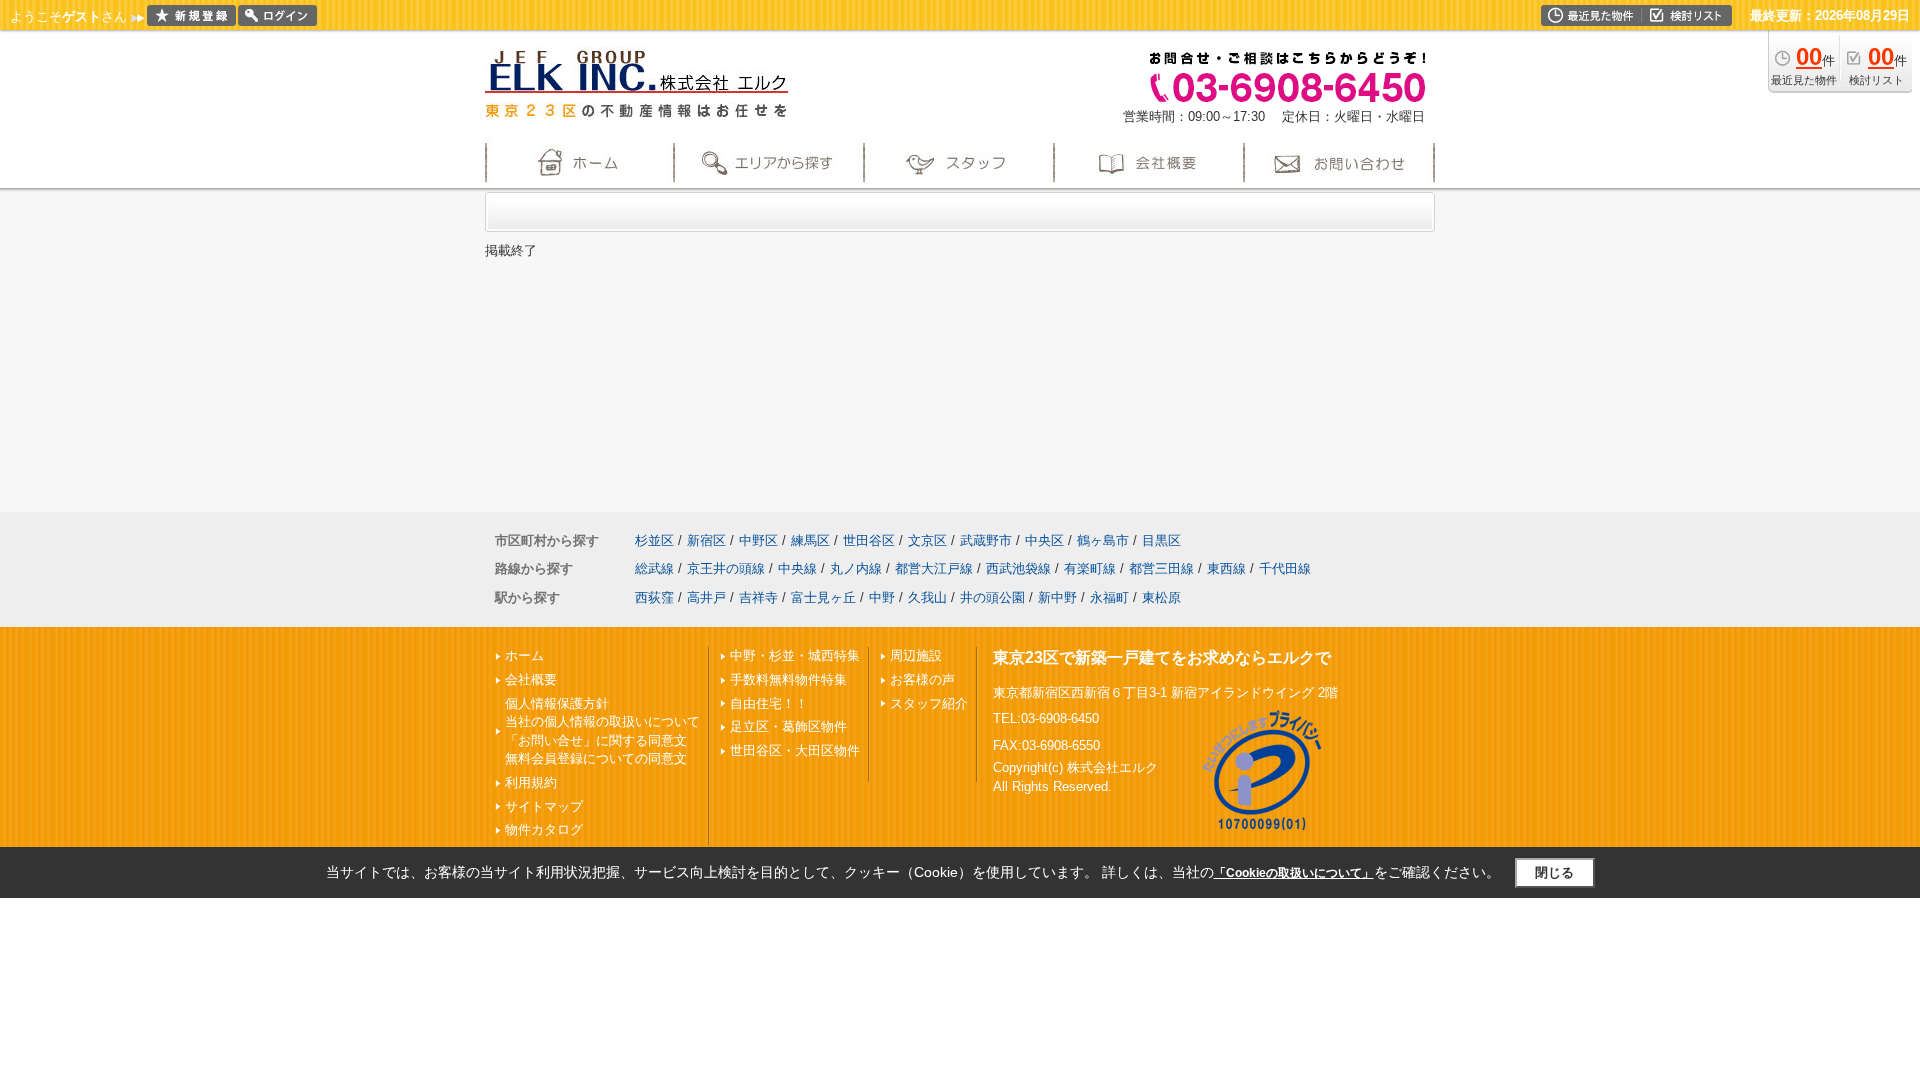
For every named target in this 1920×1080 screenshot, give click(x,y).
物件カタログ (544, 829)
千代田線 (1285, 568)
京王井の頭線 (726, 568)
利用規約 (531, 782)
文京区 (927, 540)
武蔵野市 (986, 540)
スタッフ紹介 (929, 703)
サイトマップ (544, 806)
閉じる (1554, 872)
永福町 (1109, 597)
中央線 (797, 568)
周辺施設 (916, 655)
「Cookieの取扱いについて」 (1294, 873)
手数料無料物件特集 (788, 679)
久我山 (927, 597)
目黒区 (1161, 540)
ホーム (524, 655)
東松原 (1161, 597)
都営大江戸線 (934, 568)
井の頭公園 (992, 597)
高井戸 (706, 597)
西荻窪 (654, 597)
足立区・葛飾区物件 (788, 726)
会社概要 (531, 679)
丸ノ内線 (856, 568)
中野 (882, 597)
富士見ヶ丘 (823, 597)
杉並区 (654, 540)
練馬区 (810, 540)
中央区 (1044, 540)
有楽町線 (1090, 568)
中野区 (758, 540)
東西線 (1226, 568)
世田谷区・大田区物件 (795, 750)
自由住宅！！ (769, 703)
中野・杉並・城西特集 (795, 655)
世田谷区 (869, 540)
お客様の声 (922, 679)
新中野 (1057, 597)
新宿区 (706, 540)
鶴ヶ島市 (1103, 540)
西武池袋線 (1018, 568)
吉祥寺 (758, 597)
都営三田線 (1161, 568)
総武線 (654, 568)
